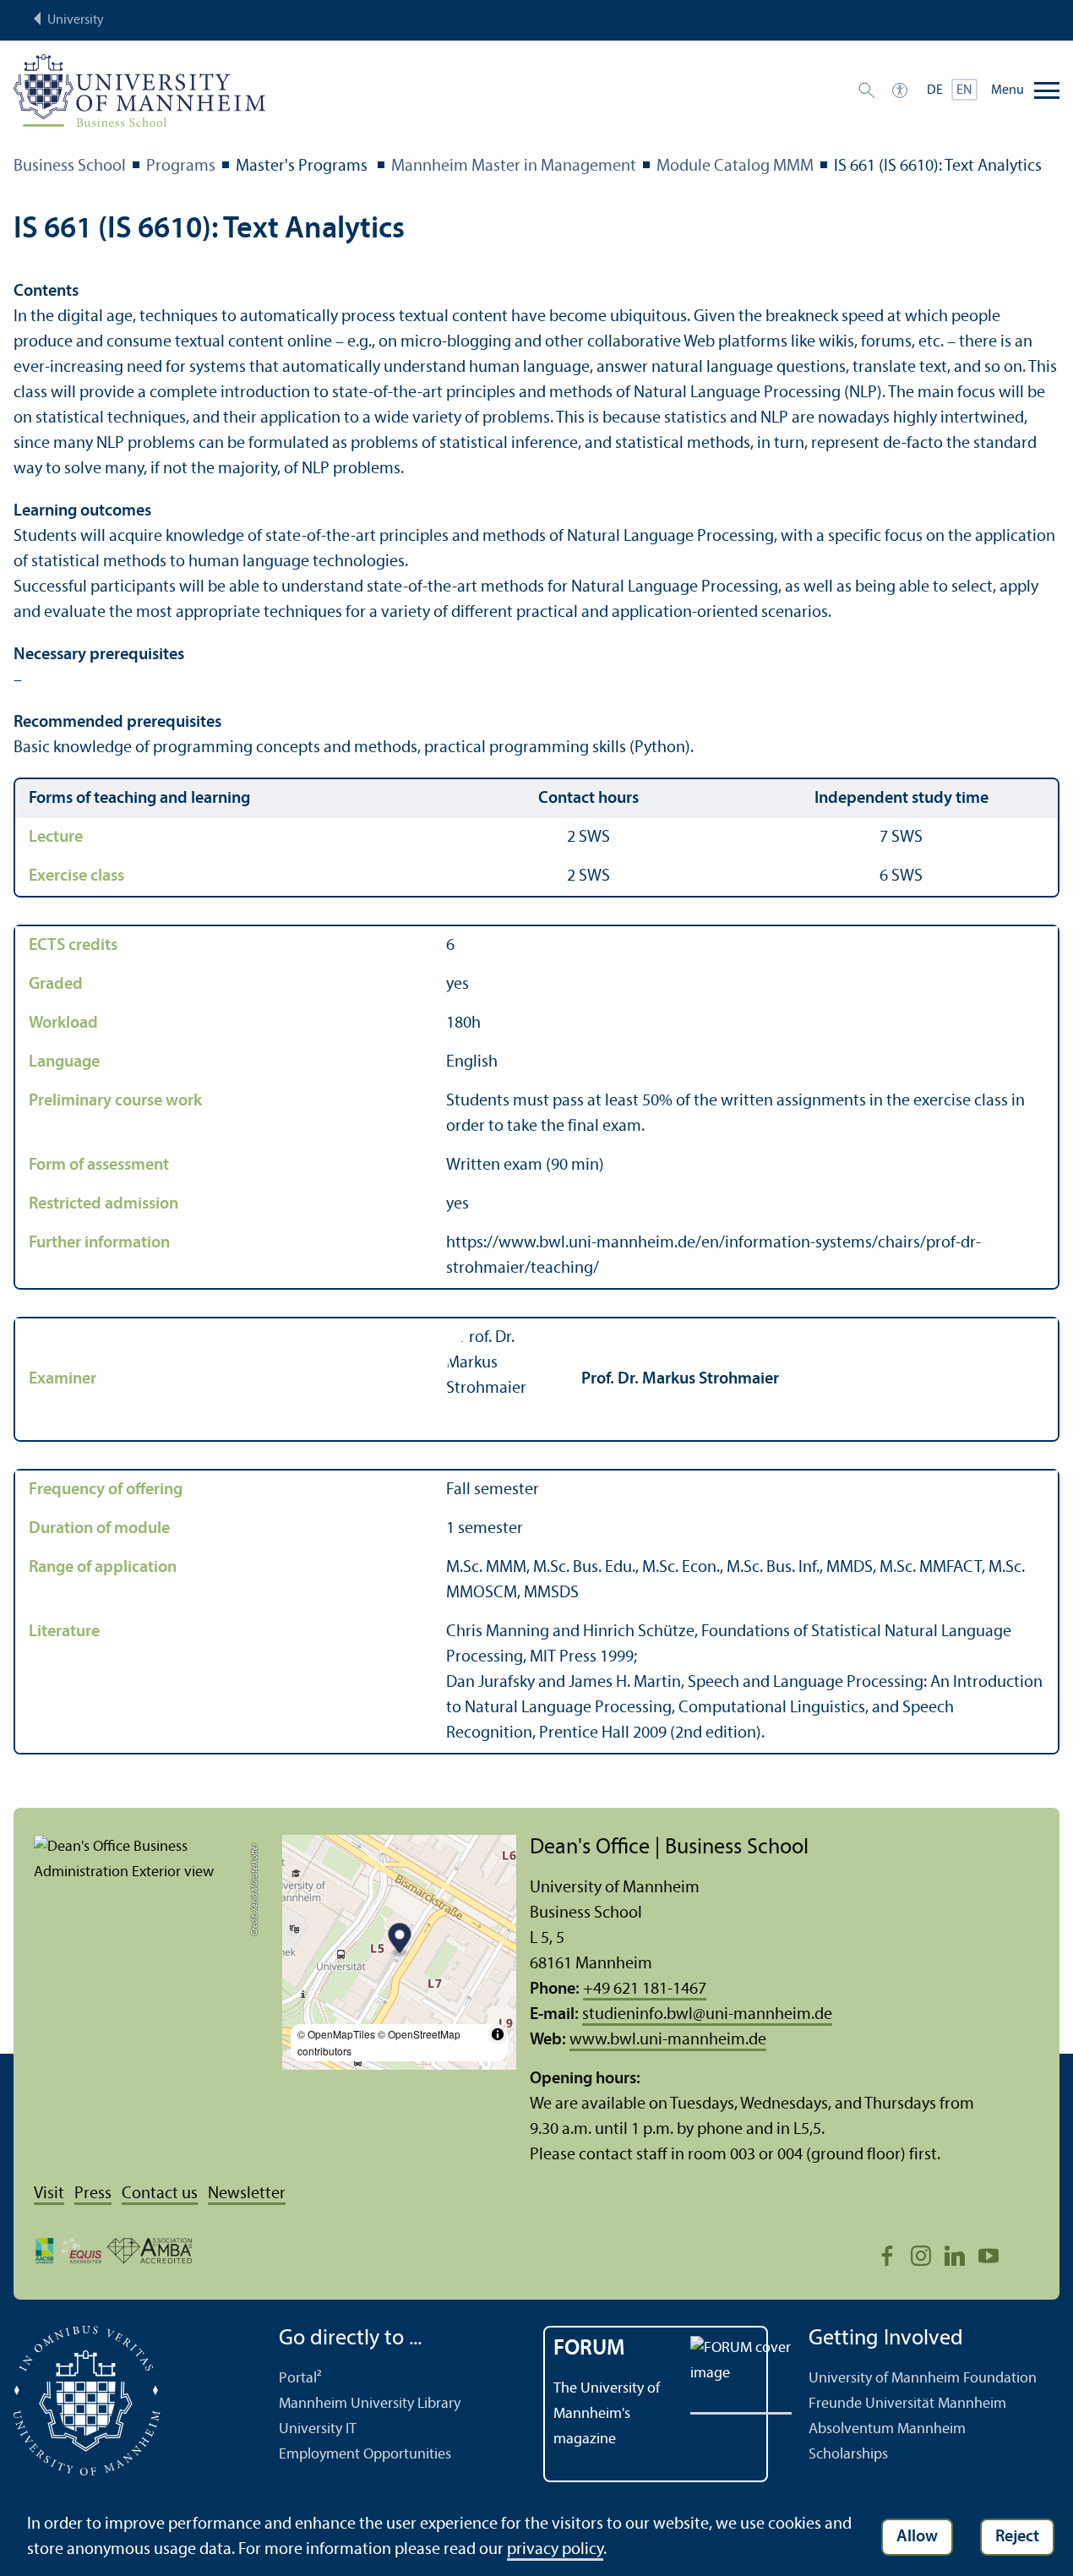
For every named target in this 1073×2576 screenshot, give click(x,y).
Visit (49, 2194)
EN (964, 90)
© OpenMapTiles (336, 2034)
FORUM (589, 2349)
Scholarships (848, 2455)
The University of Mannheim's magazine (607, 2414)
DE (935, 90)
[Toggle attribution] (498, 2034)
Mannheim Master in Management (514, 166)
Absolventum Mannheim (887, 2429)
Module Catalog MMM (735, 166)
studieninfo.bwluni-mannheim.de (707, 2015)
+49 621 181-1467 (645, 1989)
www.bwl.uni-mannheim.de (668, 2040)
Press (93, 2194)
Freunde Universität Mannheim (907, 2404)
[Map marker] (399, 1941)
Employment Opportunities (365, 2455)
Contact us (160, 2194)
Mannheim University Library (370, 2404)
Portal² (300, 2379)
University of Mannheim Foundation (923, 2379)
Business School (70, 166)
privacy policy (555, 2550)
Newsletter (247, 2194)
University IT (318, 2429)
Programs (181, 166)
